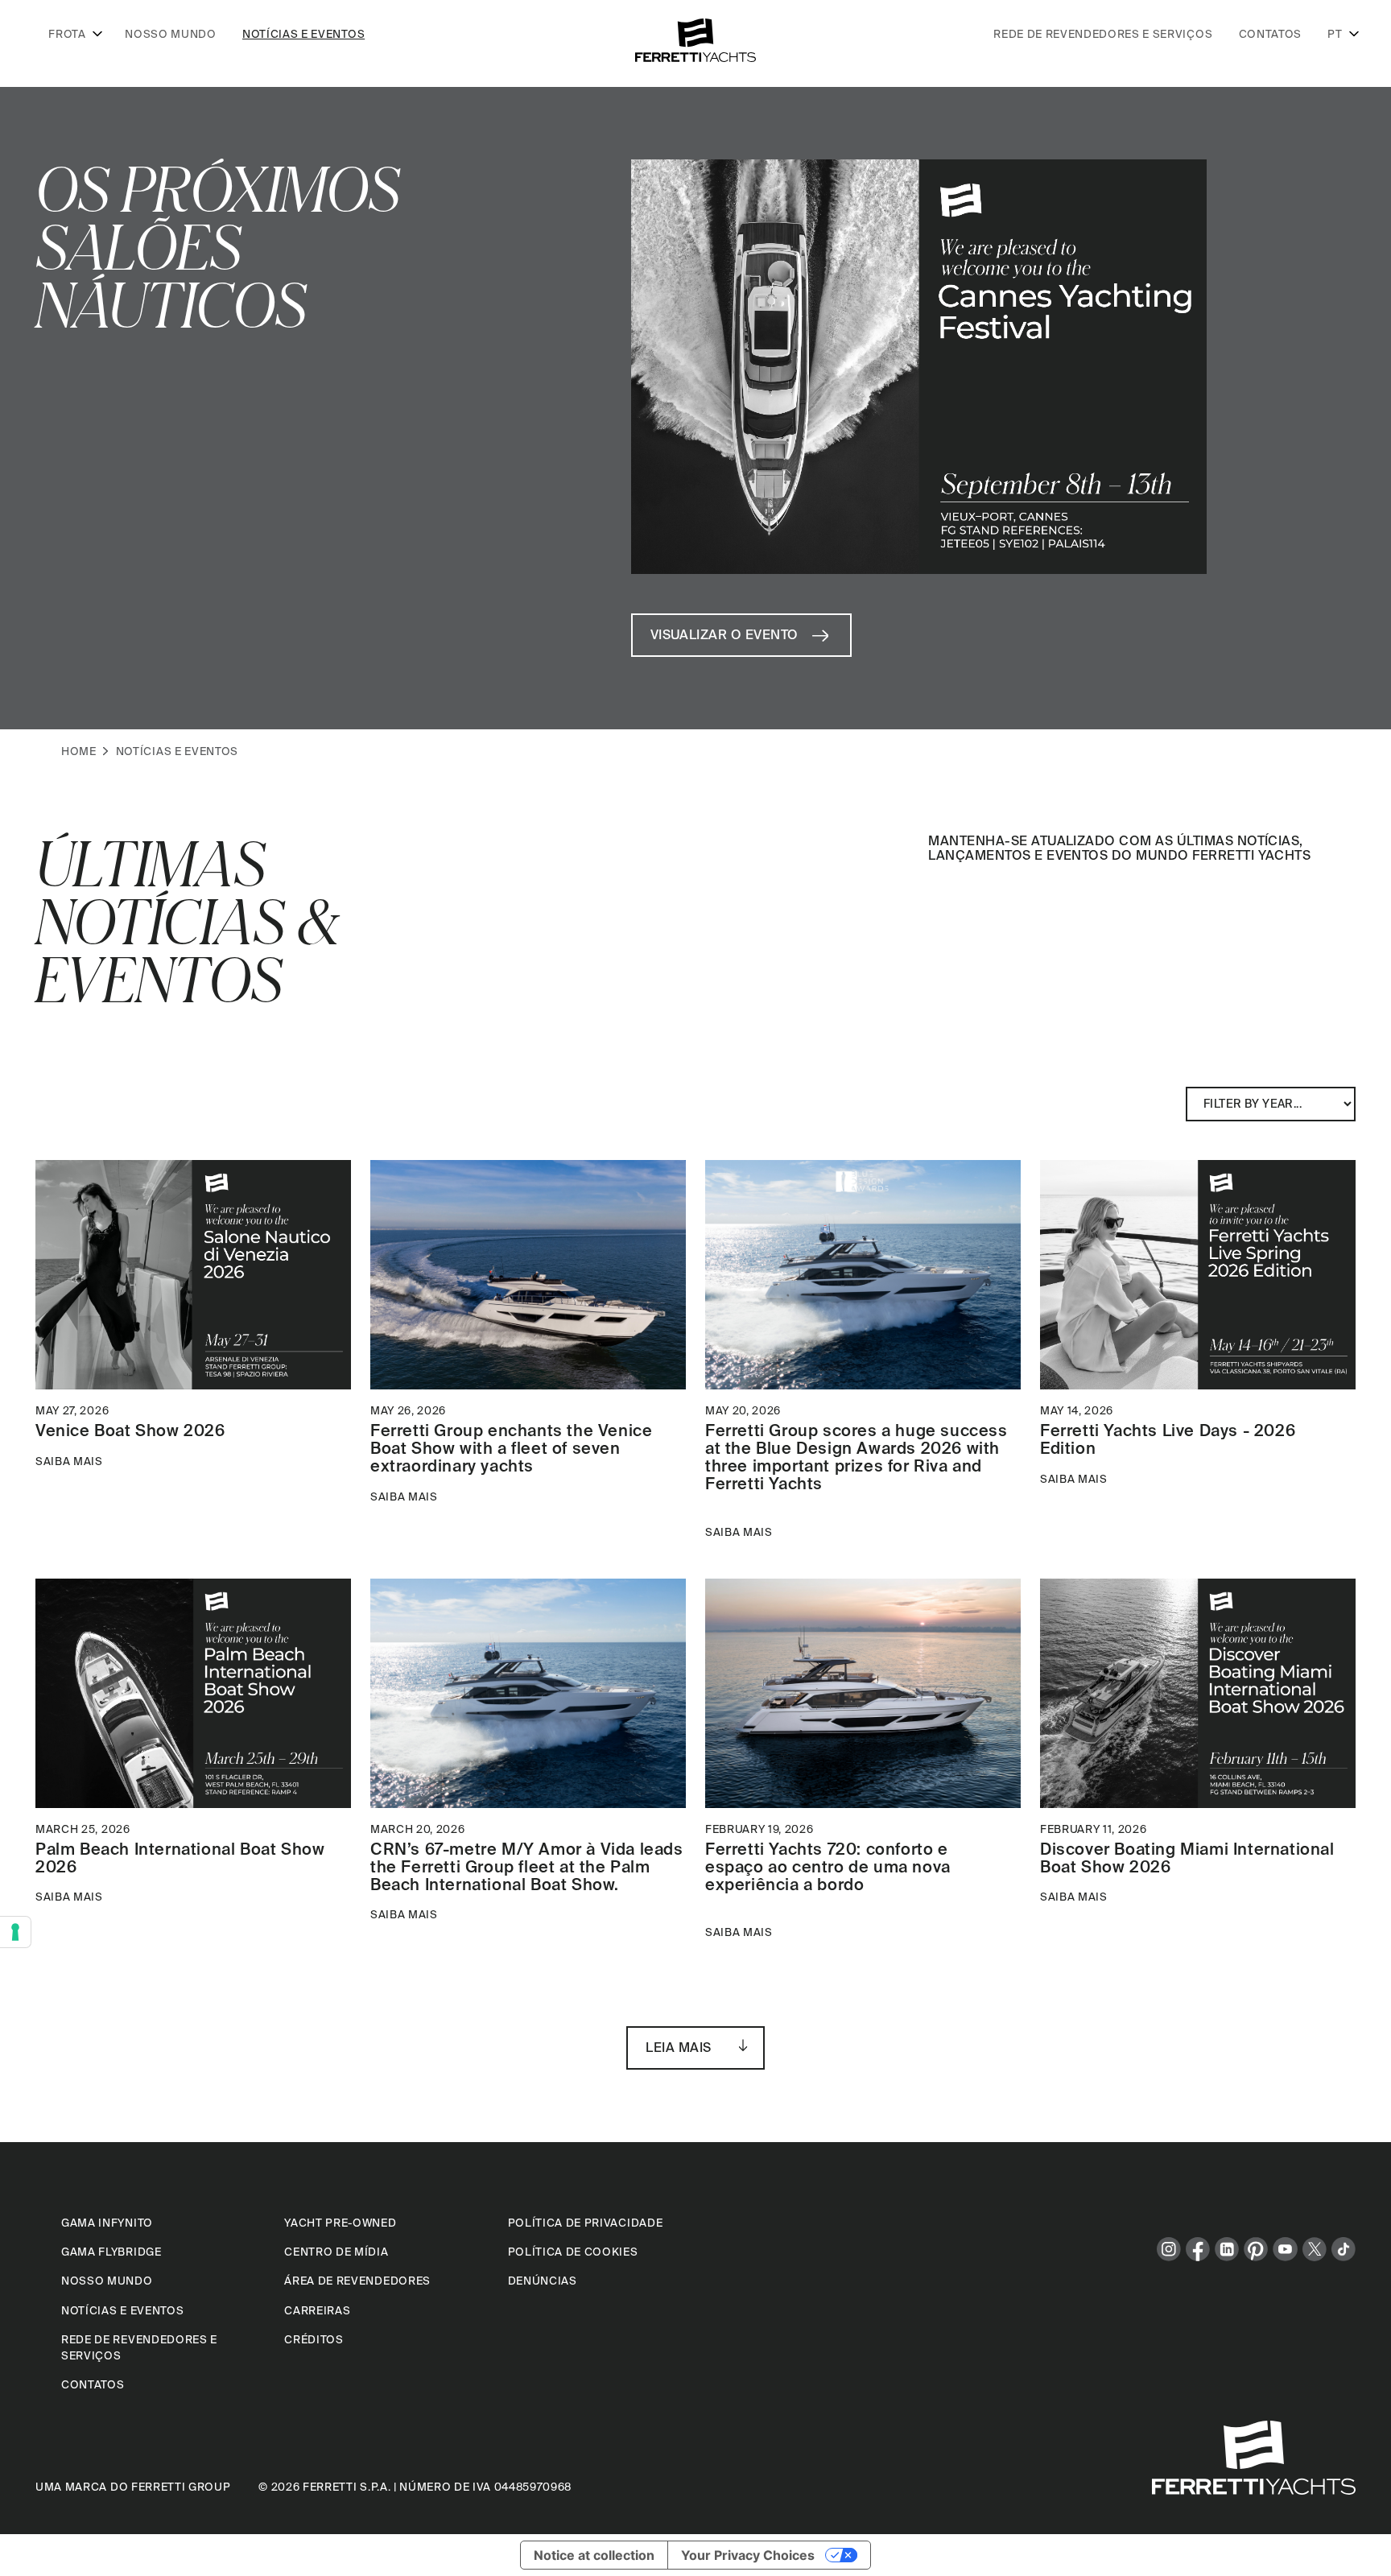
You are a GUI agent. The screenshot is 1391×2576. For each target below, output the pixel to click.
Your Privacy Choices (748, 2555)
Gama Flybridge (111, 2252)
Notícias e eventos (303, 34)
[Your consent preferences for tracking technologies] (15, 1932)
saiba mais (69, 1461)
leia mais (678, 2047)
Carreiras (317, 2310)
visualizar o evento (724, 634)
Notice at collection (594, 2555)
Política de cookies (573, 2252)
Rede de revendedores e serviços (1103, 34)
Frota (67, 34)
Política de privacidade (586, 2223)
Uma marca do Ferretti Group (133, 2487)
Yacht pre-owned (340, 2223)
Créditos (314, 2339)
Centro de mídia (336, 2252)
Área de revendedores (357, 2281)
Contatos (1270, 34)
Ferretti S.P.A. (347, 2487)
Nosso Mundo (170, 34)
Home (79, 751)
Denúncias (543, 2281)
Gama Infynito (107, 2223)
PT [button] (1335, 34)
